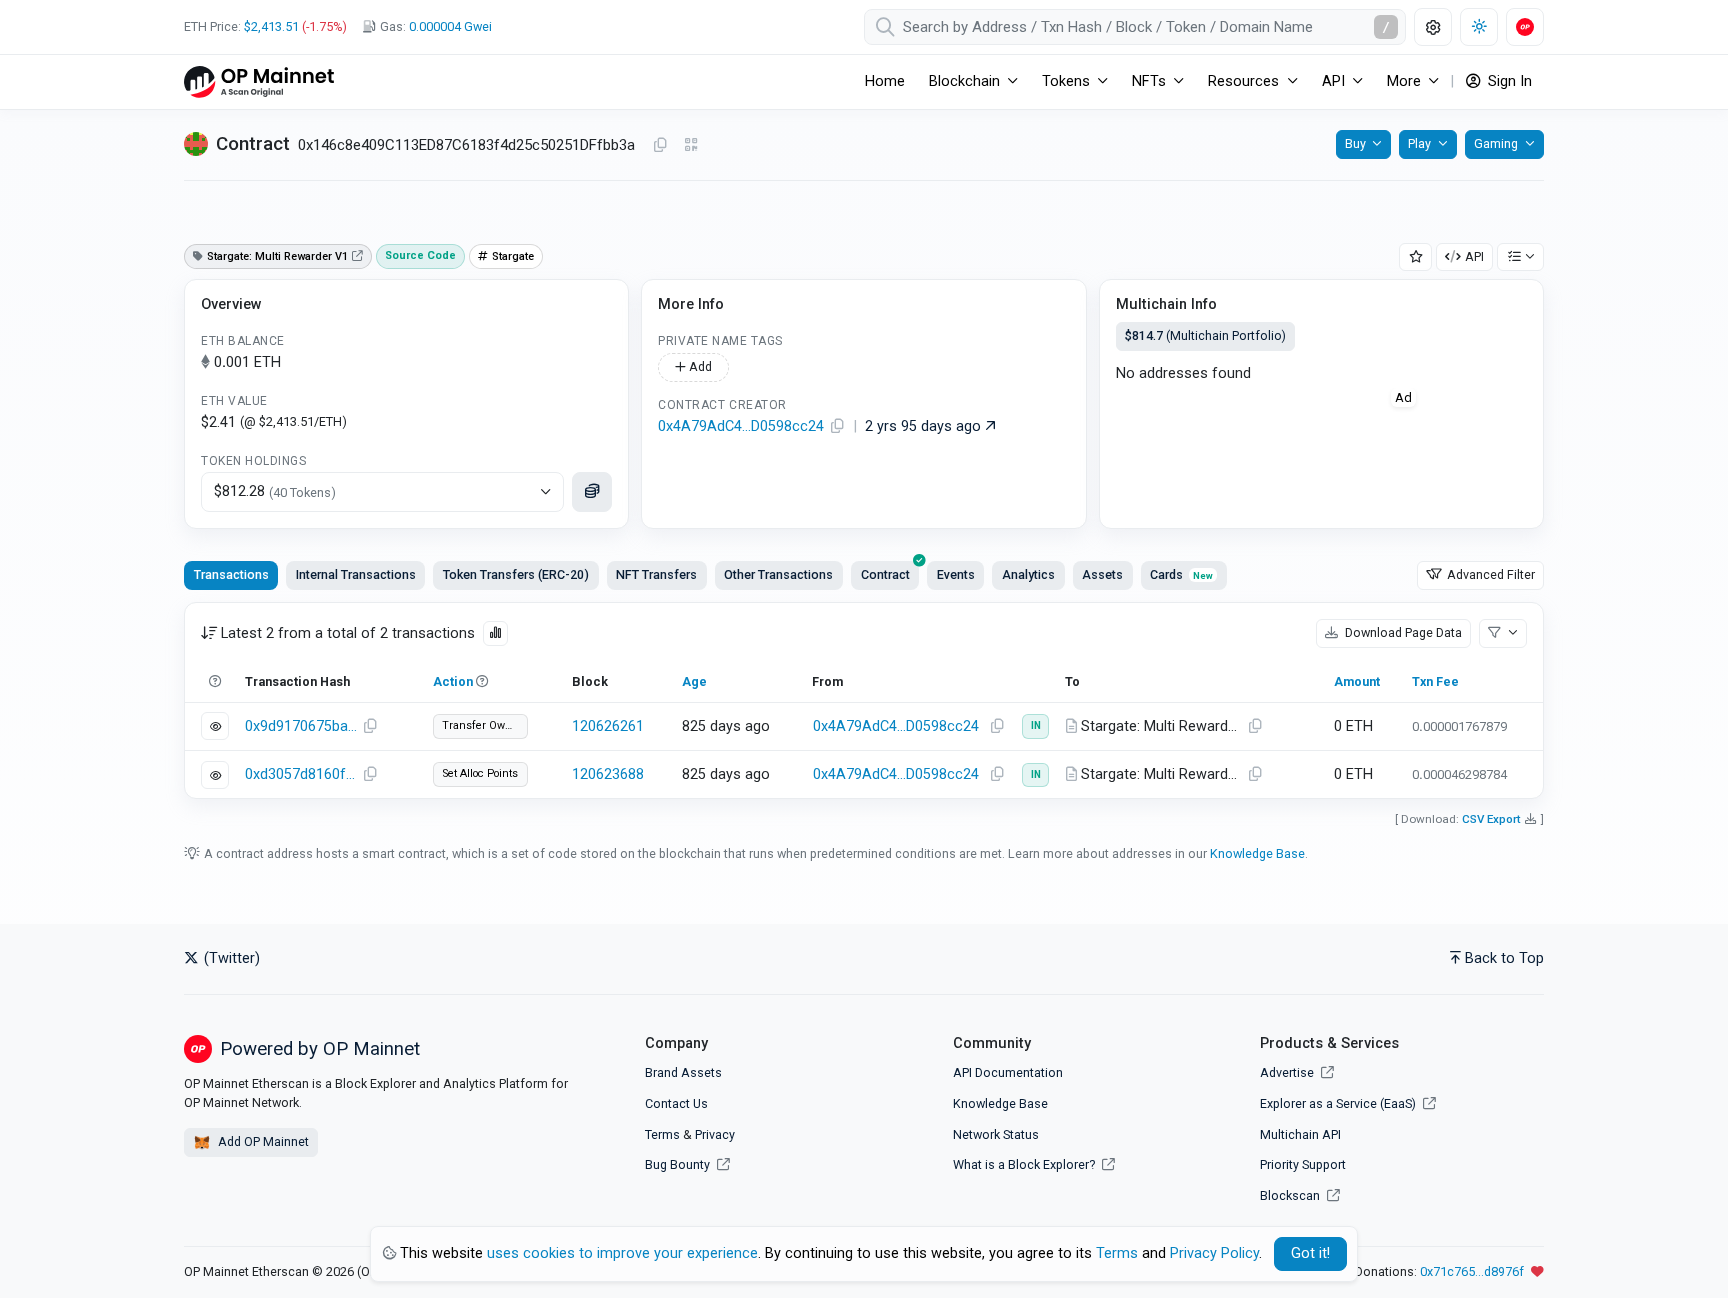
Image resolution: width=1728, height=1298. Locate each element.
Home (885, 81)
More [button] (1404, 81)
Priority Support (1303, 1164)
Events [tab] (956, 574)
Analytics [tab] (1028, 574)
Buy (1355, 143)
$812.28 (275, 491)
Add (699, 366)
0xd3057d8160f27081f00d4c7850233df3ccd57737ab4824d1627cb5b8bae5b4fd (301, 774)
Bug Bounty (677, 1164)
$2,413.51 (271, 26)
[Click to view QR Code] (691, 145)
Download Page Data (1402, 632)
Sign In (1508, 81)
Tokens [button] (1066, 81)
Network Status (996, 1134)
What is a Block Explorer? (1025, 1164)
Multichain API (1300, 1134)
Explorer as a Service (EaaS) (1339, 1103)
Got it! (1310, 1253)
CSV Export (1491, 819)
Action (453, 681)
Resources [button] (1243, 81)
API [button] (1333, 81)
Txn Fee (1435, 681)
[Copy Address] (660, 146)
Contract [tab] (885, 574)
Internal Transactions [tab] (356, 574)
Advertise (1288, 1072)
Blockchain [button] (964, 81)
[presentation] (885, 575)
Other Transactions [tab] (778, 574)
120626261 (608, 726)
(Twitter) (230, 958)
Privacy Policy (1214, 1253)
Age (694, 681)
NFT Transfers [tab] (656, 574)
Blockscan (1291, 1195)
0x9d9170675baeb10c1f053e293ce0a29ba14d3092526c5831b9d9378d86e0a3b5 (301, 726)
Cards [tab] (1181, 574)
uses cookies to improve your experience (622, 1253)
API (1474, 256)
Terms (662, 1134)
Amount (1357, 681)
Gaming (1496, 143)
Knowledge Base (1257, 853)
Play (1419, 143)
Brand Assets (683, 1072)
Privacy (715, 1134)
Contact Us (676, 1103)
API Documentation (1008, 1072)
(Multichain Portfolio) (1205, 335)
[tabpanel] (864, 700)
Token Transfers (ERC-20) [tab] (516, 574)
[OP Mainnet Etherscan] (259, 81)
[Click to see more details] (592, 492)
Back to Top (1504, 958)
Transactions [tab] (231, 574)
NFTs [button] (1149, 81)
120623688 (608, 774)
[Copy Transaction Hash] (370, 727)
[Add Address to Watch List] (1416, 257)
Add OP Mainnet (262, 1141)
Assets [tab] (1102, 574)
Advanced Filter (1489, 574)
